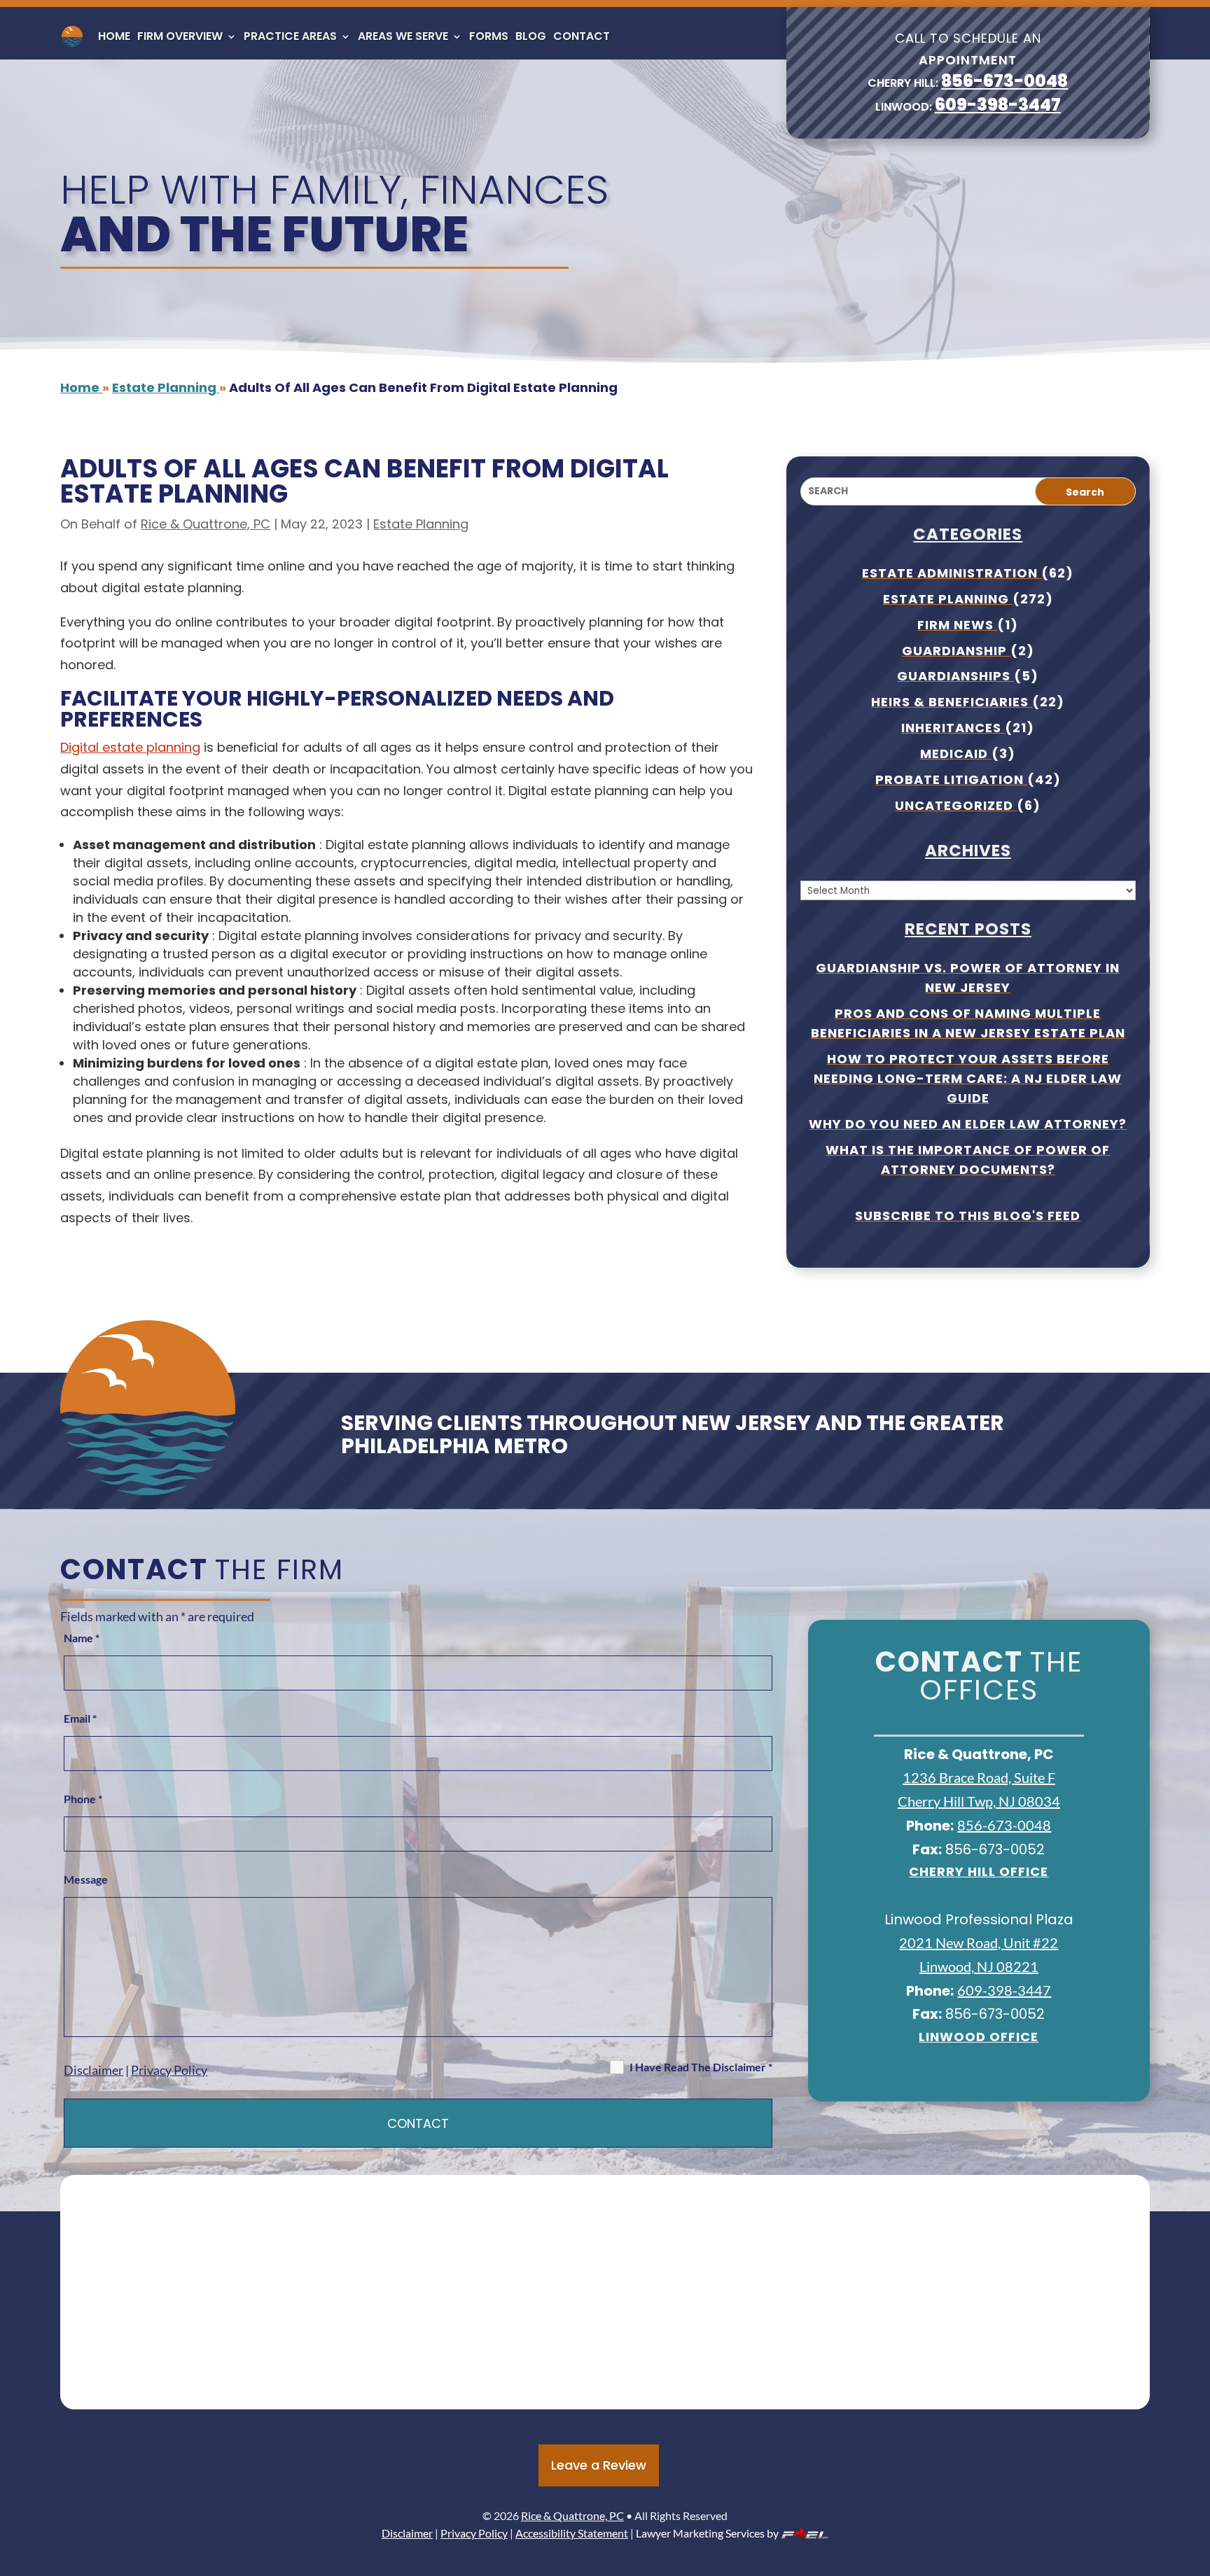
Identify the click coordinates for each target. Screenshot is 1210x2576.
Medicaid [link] (956, 754)
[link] (72, 36)
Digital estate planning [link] (130, 747)
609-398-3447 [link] (998, 105)
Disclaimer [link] (93, 2070)
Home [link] (114, 36)
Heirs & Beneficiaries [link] (952, 702)
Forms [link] (489, 36)
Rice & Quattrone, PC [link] (206, 524)
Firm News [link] (957, 625)
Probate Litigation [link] (951, 779)
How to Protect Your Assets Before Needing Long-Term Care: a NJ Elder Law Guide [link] (968, 1078)
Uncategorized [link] (956, 805)
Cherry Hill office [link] (979, 1871)
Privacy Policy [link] (169, 2070)
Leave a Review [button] (599, 2465)
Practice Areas (290, 36)
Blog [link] (531, 36)
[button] (1196, 2474)
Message (86, 1879)
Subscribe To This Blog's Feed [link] (968, 1216)
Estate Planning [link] (421, 524)
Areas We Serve (403, 36)
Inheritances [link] (953, 728)
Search (1085, 492)
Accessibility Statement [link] (572, 2533)
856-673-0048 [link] (1004, 81)
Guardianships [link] (955, 676)
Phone (83, 1799)
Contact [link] (582, 36)
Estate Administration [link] (952, 573)
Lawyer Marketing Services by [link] (707, 2533)
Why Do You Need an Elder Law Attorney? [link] (968, 1124)
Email (80, 1718)
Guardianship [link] (956, 651)
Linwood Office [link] (979, 2037)
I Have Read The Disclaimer (701, 2067)
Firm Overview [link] (180, 36)
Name (82, 1638)
